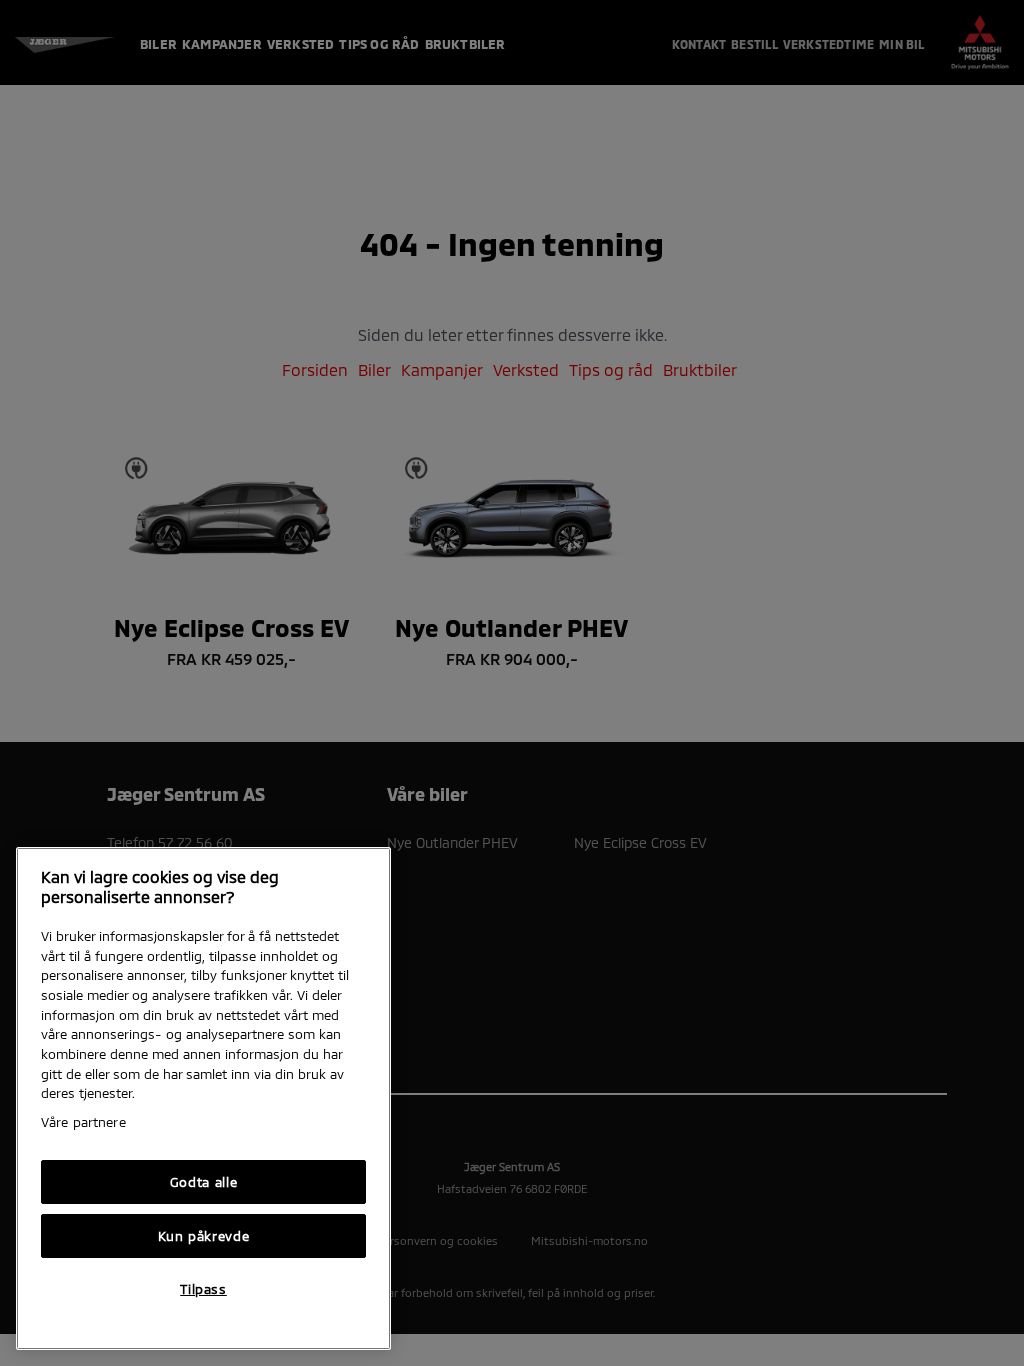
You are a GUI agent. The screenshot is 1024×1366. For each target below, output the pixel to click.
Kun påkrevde (204, 1236)
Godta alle (204, 1182)
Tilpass (203, 1289)
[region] (203, 1098)
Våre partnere (83, 1122)
